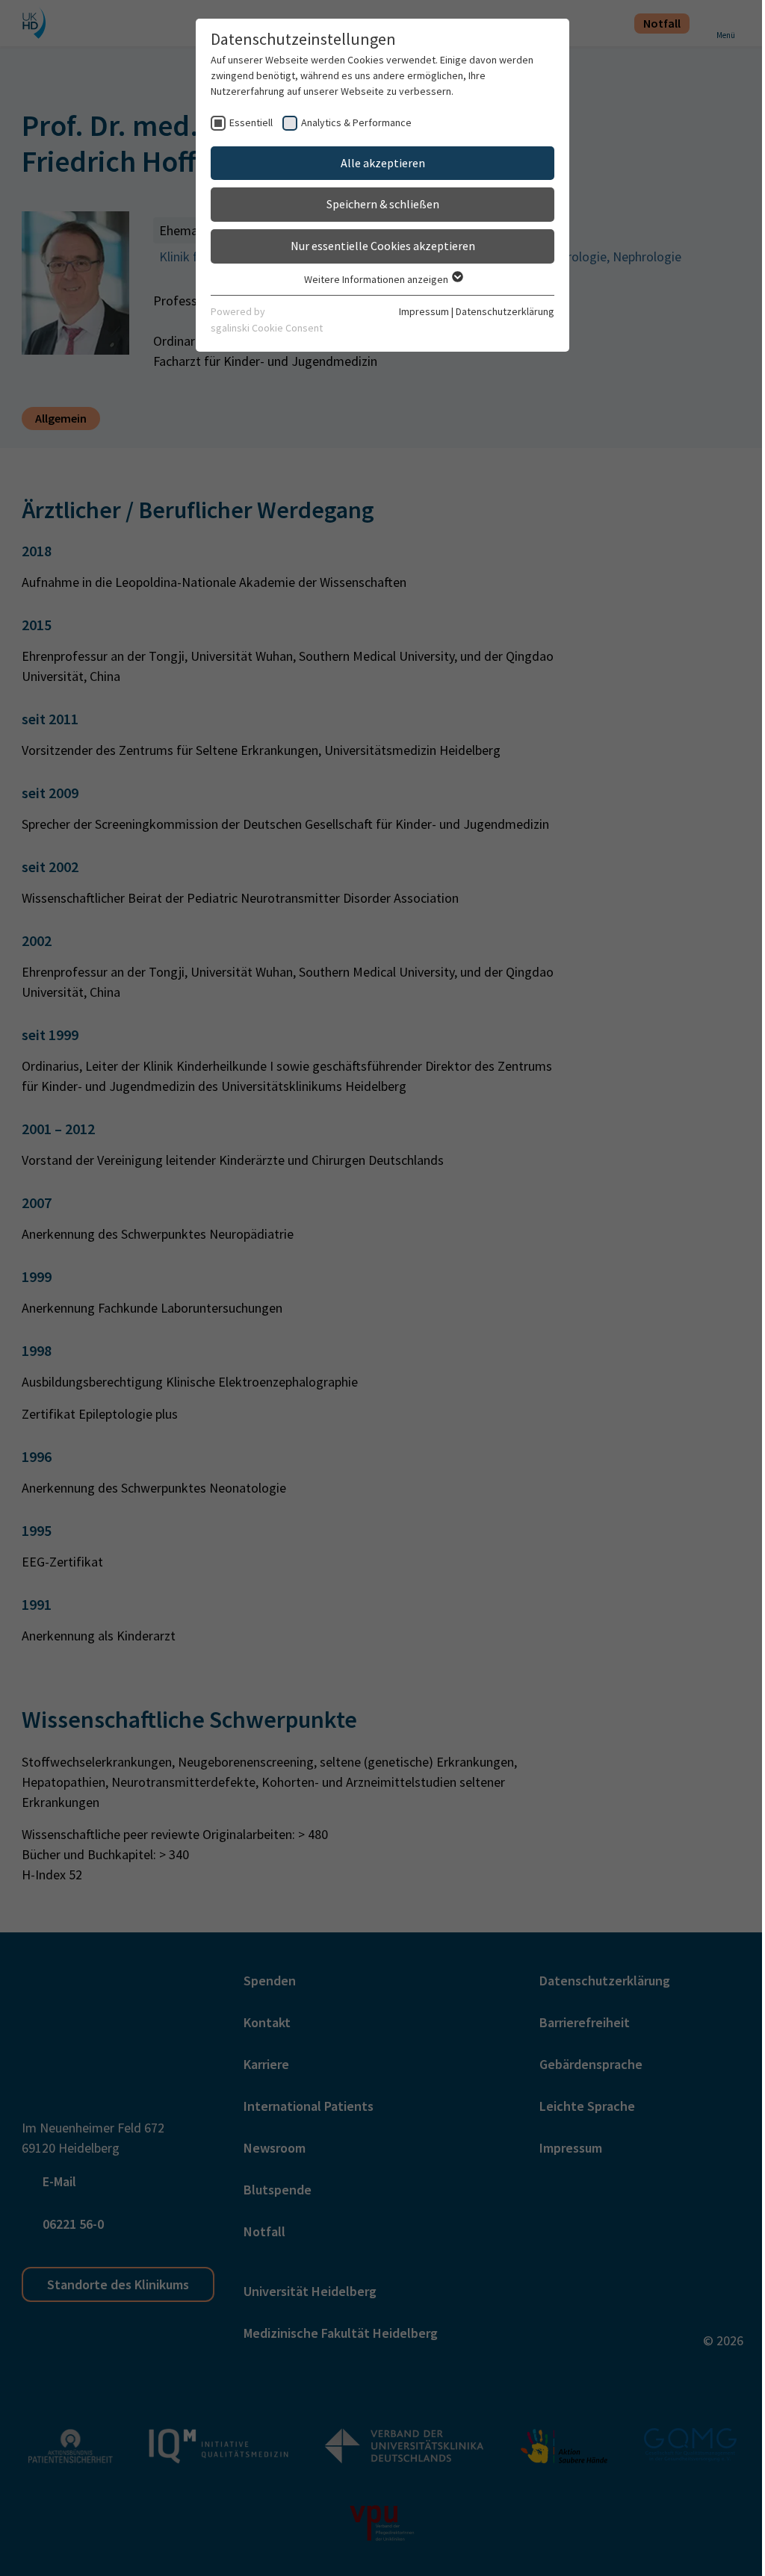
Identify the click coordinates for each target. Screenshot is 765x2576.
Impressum (424, 311)
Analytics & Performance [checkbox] (356, 122)
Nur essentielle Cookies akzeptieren (383, 246)
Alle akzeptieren (383, 163)
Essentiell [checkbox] (251, 122)
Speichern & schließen (383, 204)
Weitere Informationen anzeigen (377, 279)
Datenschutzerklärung (505, 311)
